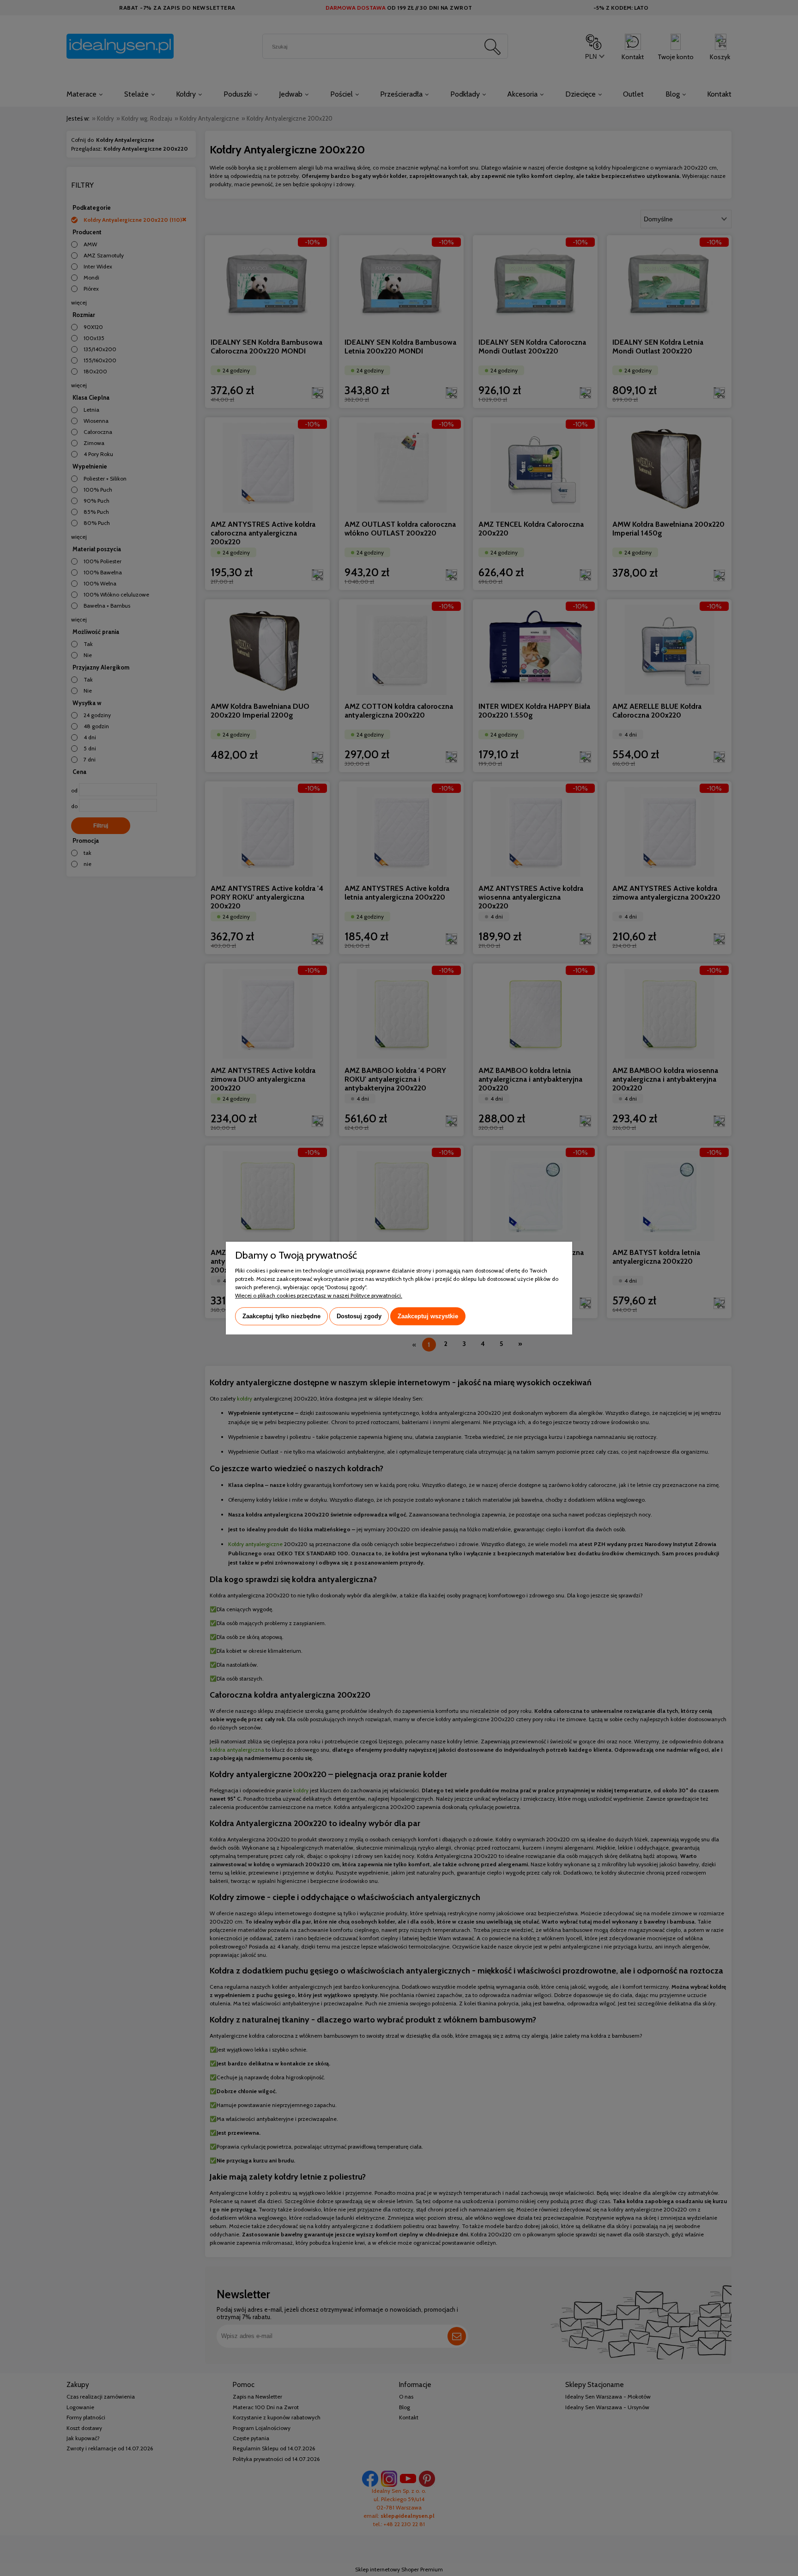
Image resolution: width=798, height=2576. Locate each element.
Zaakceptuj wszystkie (428, 1316)
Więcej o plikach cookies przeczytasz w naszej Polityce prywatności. (319, 1295)
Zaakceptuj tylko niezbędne (281, 1316)
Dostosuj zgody (359, 1316)
